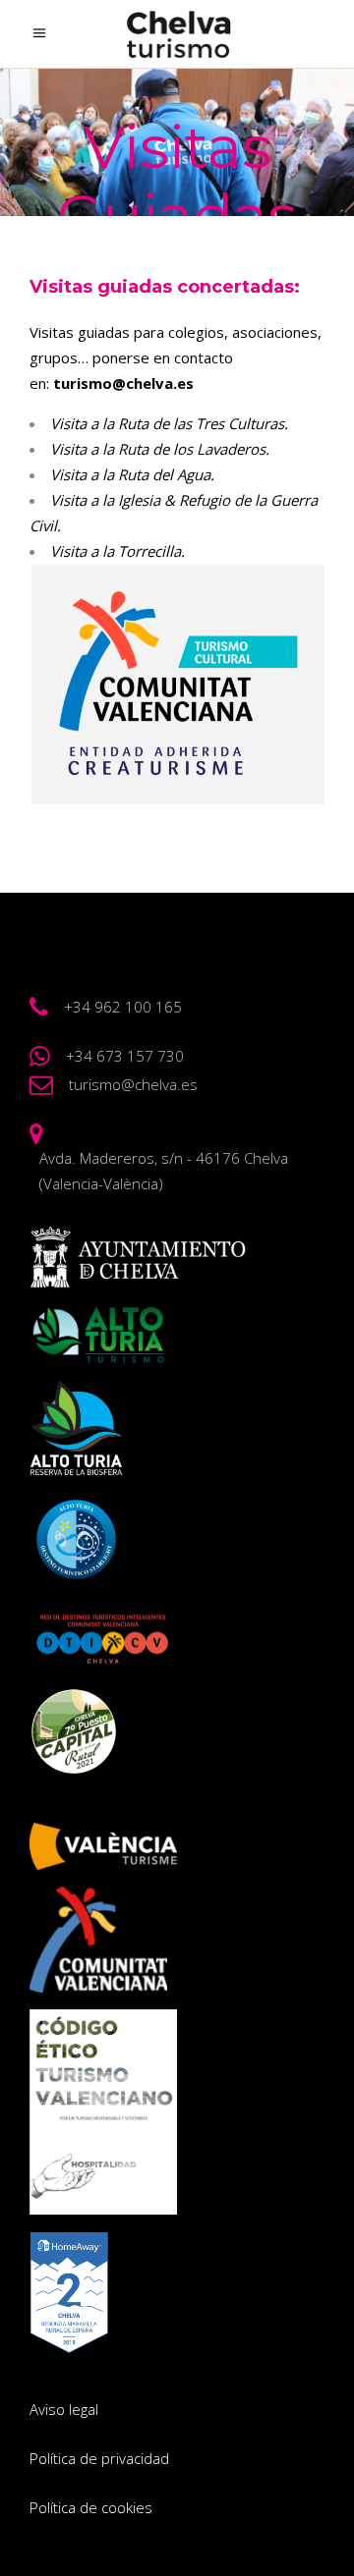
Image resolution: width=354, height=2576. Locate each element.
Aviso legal (64, 2409)
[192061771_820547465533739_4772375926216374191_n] (177, 684)
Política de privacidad (99, 2458)
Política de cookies (91, 2507)
